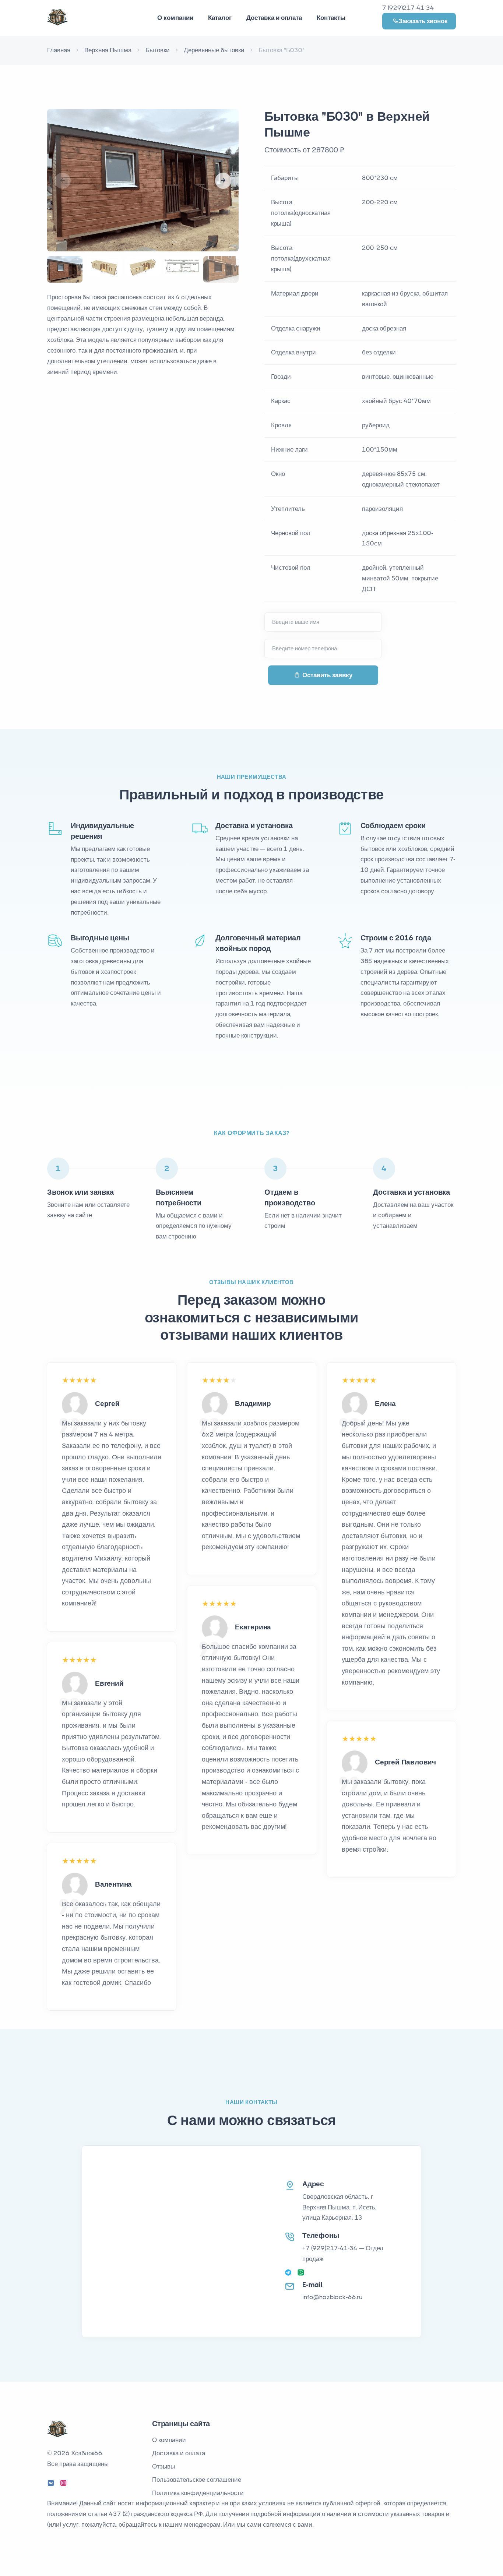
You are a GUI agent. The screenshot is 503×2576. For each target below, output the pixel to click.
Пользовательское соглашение (197, 2480)
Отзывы (163, 2466)
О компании (169, 2440)
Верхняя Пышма (108, 50)
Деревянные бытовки (214, 50)
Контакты (331, 18)
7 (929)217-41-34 (408, 8)
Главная (59, 50)
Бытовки (158, 50)
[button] (223, 181)
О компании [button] (175, 18)
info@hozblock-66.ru (333, 2297)
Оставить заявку (327, 675)
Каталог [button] (220, 18)
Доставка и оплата (274, 18)
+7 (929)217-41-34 (330, 2248)
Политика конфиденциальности (198, 2493)
